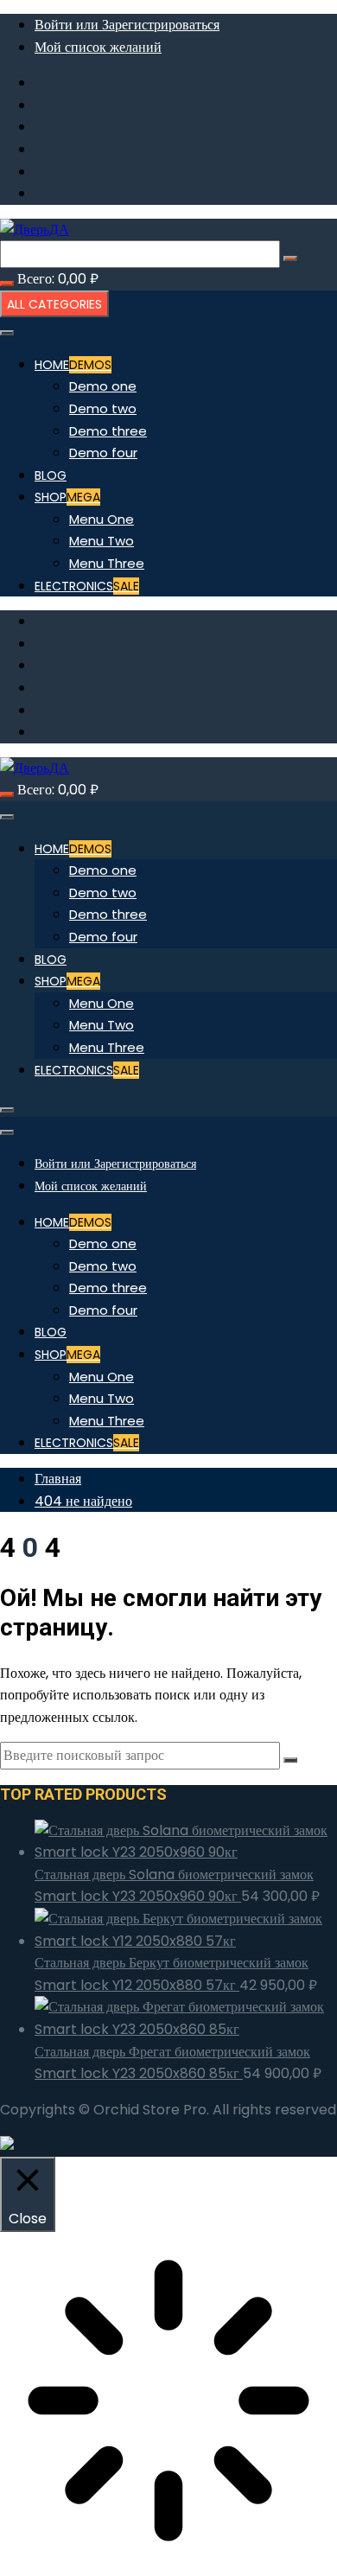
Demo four (103, 453)
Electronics (87, 586)
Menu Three (107, 563)
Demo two (103, 408)
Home (73, 365)
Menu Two (102, 541)
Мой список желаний (98, 47)
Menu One (102, 519)
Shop (67, 497)
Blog (51, 475)
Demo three (108, 431)
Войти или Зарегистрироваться (127, 25)
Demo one (103, 386)
